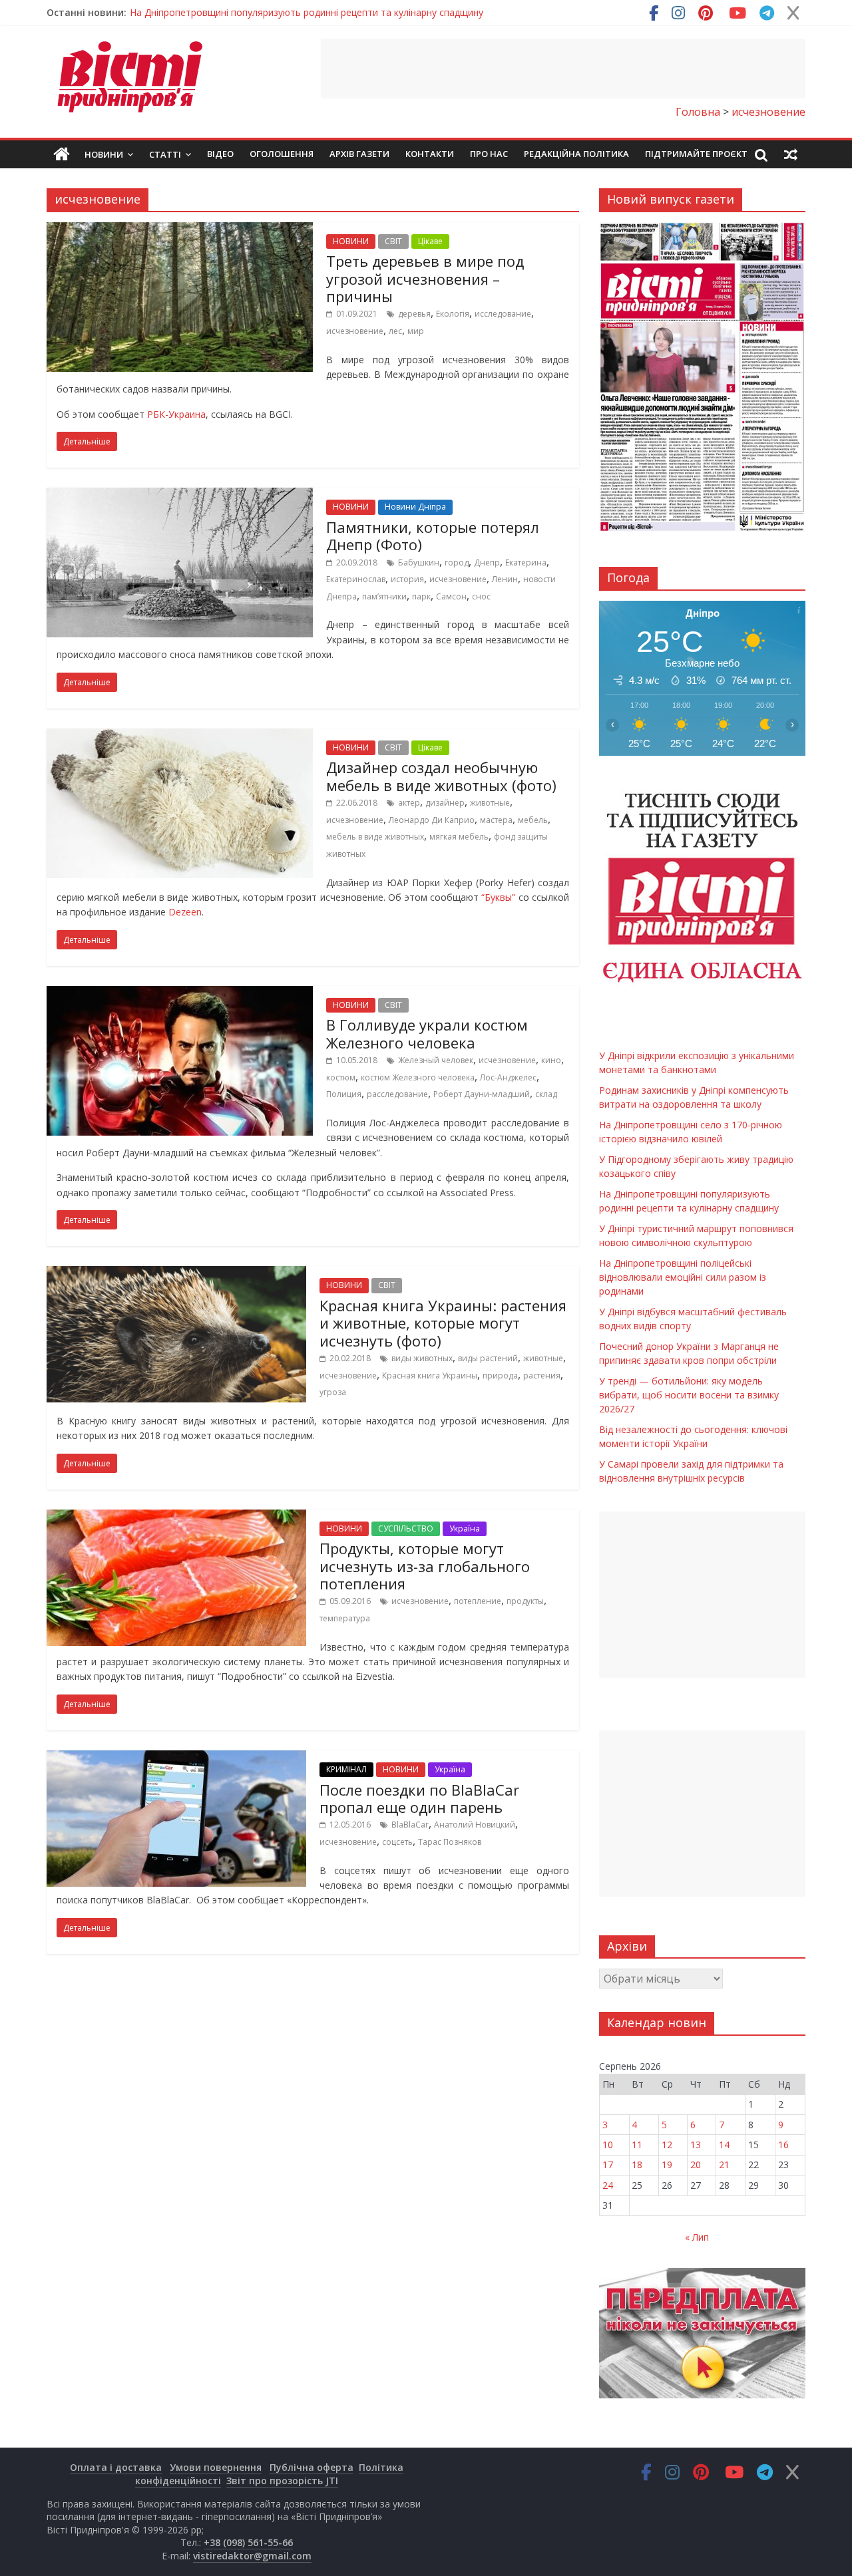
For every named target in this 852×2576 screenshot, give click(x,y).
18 (637, 2165)
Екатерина (526, 563)
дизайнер (445, 803)
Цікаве (430, 241)
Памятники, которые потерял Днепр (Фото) (433, 536)
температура (345, 1618)
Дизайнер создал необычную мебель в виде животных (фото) (441, 776)
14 (724, 2145)
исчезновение (355, 331)
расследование (397, 1094)
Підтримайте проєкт (696, 154)
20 (696, 2165)
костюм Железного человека (418, 1077)
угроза (333, 1392)
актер (409, 803)
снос (481, 596)
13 (696, 2145)
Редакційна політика (576, 154)
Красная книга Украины (430, 1375)
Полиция (344, 1094)
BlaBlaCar (410, 1825)
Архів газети (359, 154)
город (457, 563)
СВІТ (393, 241)
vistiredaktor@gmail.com (252, 2556)
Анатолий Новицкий (475, 1825)
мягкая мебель (459, 837)
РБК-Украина (176, 414)
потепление (478, 1601)
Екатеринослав (356, 579)
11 (637, 2145)
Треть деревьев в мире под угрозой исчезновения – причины (425, 278)
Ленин (505, 579)
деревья (414, 314)
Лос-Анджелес (508, 1077)
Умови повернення (216, 2467)
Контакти (430, 154)
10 (608, 2145)
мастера (496, 820)
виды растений (488, 1358)
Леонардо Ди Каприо (432, 820)
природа (500, 1375)
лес (395, 331)
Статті (165, 154)
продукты (525, 1601)
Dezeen (185, 912)
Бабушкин (419, 563)
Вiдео (220, 154)
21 (724, 2165)
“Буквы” (498, 897)
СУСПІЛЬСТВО (406, 1529)
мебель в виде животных (375, 837)
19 (667, 2165)
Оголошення (282, 154)
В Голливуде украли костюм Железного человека (427, 1033)
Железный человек (436, 1060)
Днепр (487, 563)
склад (546, 1094)
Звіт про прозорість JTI (282, 2481)
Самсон (451, 596)
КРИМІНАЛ (346, 1769)
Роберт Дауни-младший (482, 1094)
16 (783, 2145)
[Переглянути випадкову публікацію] (791, 154)
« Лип (697, 2237)
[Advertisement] (563, 69)
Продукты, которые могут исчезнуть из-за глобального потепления (425, 1566)
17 (608, 2165)
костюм (341, 1077)
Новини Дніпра (415, 507)
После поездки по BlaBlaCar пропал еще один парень (419, 1798)
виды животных (422, 1358)
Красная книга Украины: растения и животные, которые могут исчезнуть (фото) (443, 1323)
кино (551, 1060)
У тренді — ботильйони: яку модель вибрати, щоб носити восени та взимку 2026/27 (689, 1395)
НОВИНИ (351, 241)
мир (416, 331)
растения (542, 1375)
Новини (104, 154)
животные (490, 803)
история (407, 579)
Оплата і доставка (116, 2467)
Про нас (489, 154)
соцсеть (397, 1842)
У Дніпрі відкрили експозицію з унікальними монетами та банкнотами (287, 12)
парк (421, 596)
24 (608, 2185)
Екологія (453, 314)
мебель (533, 820)
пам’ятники (384, 596)
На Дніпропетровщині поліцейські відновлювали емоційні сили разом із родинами (683, 1277)
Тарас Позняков (450, 1842)
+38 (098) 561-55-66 (248, 2542)
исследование (503, 314)
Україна (465, 1529)
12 (667, 2145)
